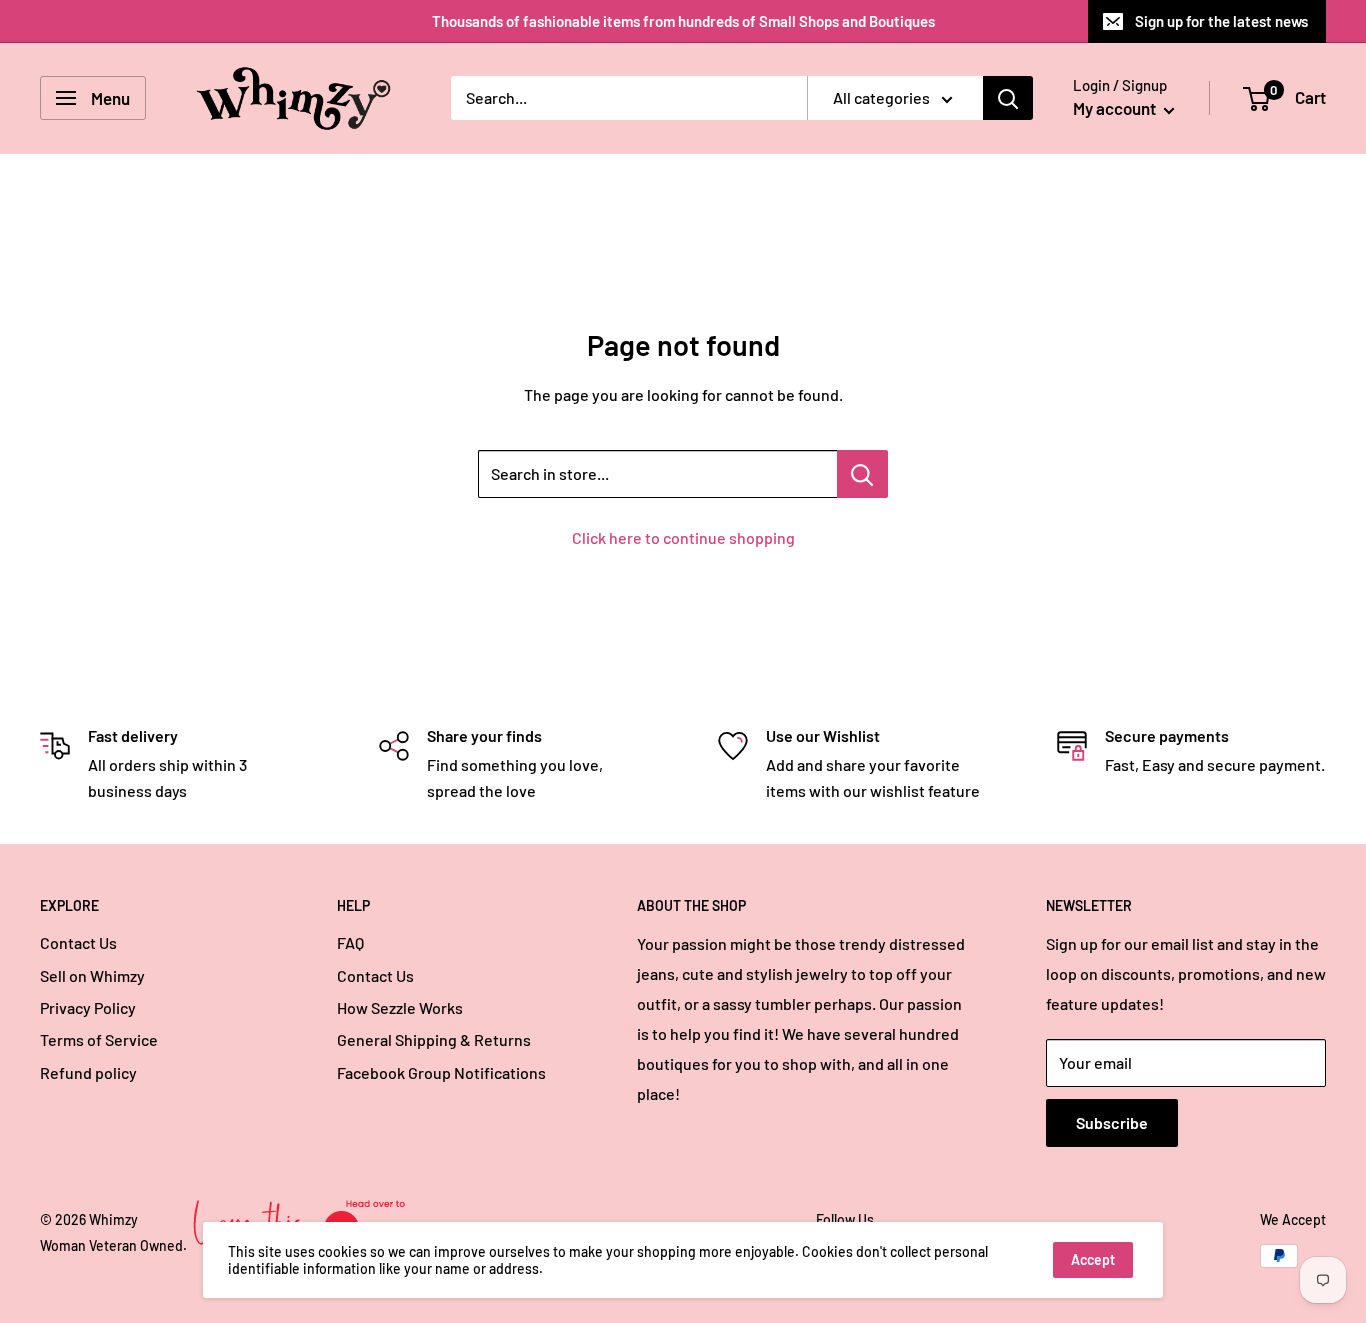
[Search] (1008, 98)
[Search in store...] (862, 474)
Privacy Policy (88, 1007)
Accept (1093, 1259)
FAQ (350, 942)
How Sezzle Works (400, 1007)
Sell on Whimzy (92, 975)
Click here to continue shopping (683, 537)
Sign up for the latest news (1221, 21)
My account (1116, 108)
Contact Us (78, 942)
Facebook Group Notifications (441, 1072)
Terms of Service (99, 1039)
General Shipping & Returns (434, 1039)
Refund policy (88, 1072)
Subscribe (1112, 1122)
